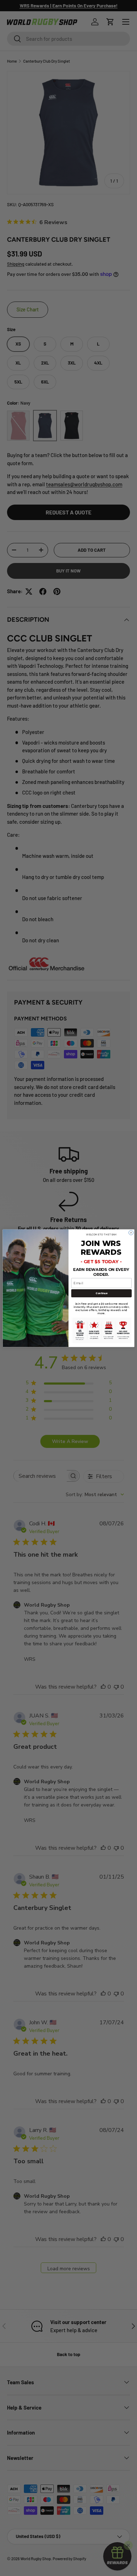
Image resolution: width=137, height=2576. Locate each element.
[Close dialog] (131, 1232)
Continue (101, 1293)
